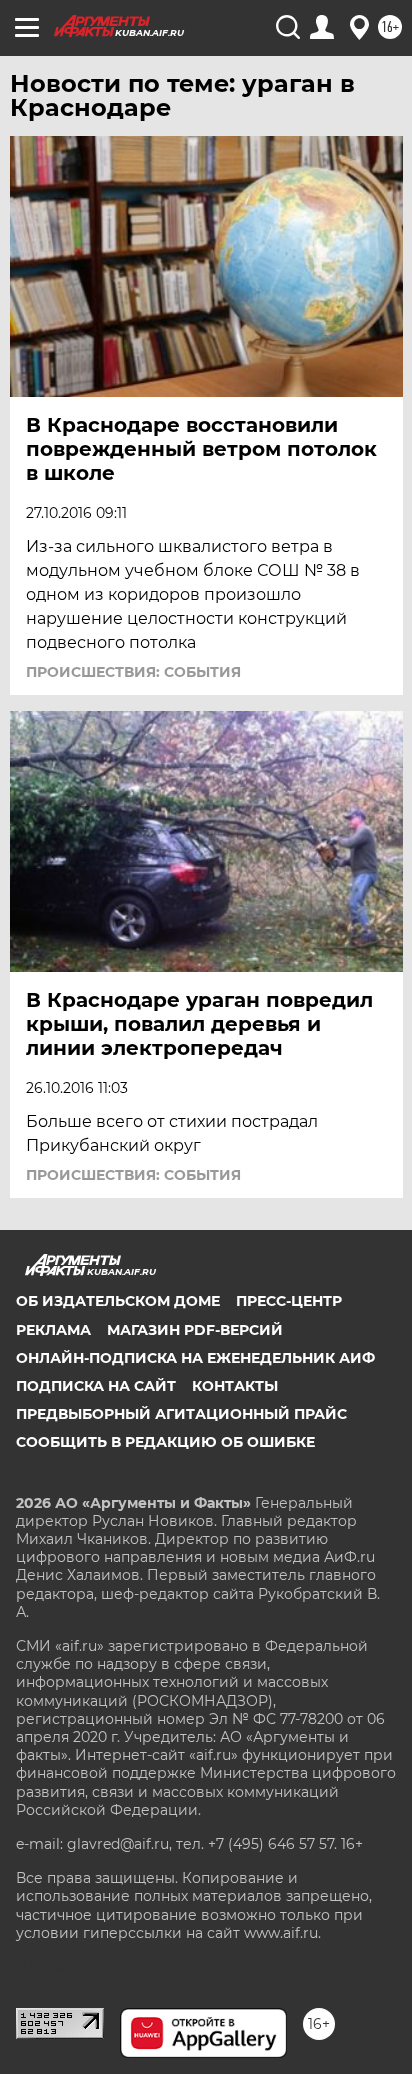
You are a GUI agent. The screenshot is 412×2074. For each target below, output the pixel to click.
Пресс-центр (289, 1301)
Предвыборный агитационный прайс (181, 1414)
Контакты (235, 1386)
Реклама (53, 1330)
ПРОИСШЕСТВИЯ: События (133, 672)
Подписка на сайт (96, 1386)
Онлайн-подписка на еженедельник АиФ (195, 1358)
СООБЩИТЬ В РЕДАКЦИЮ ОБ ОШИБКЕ (165, 1442)
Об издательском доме (118, 1301)
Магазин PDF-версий (195, 1330)
